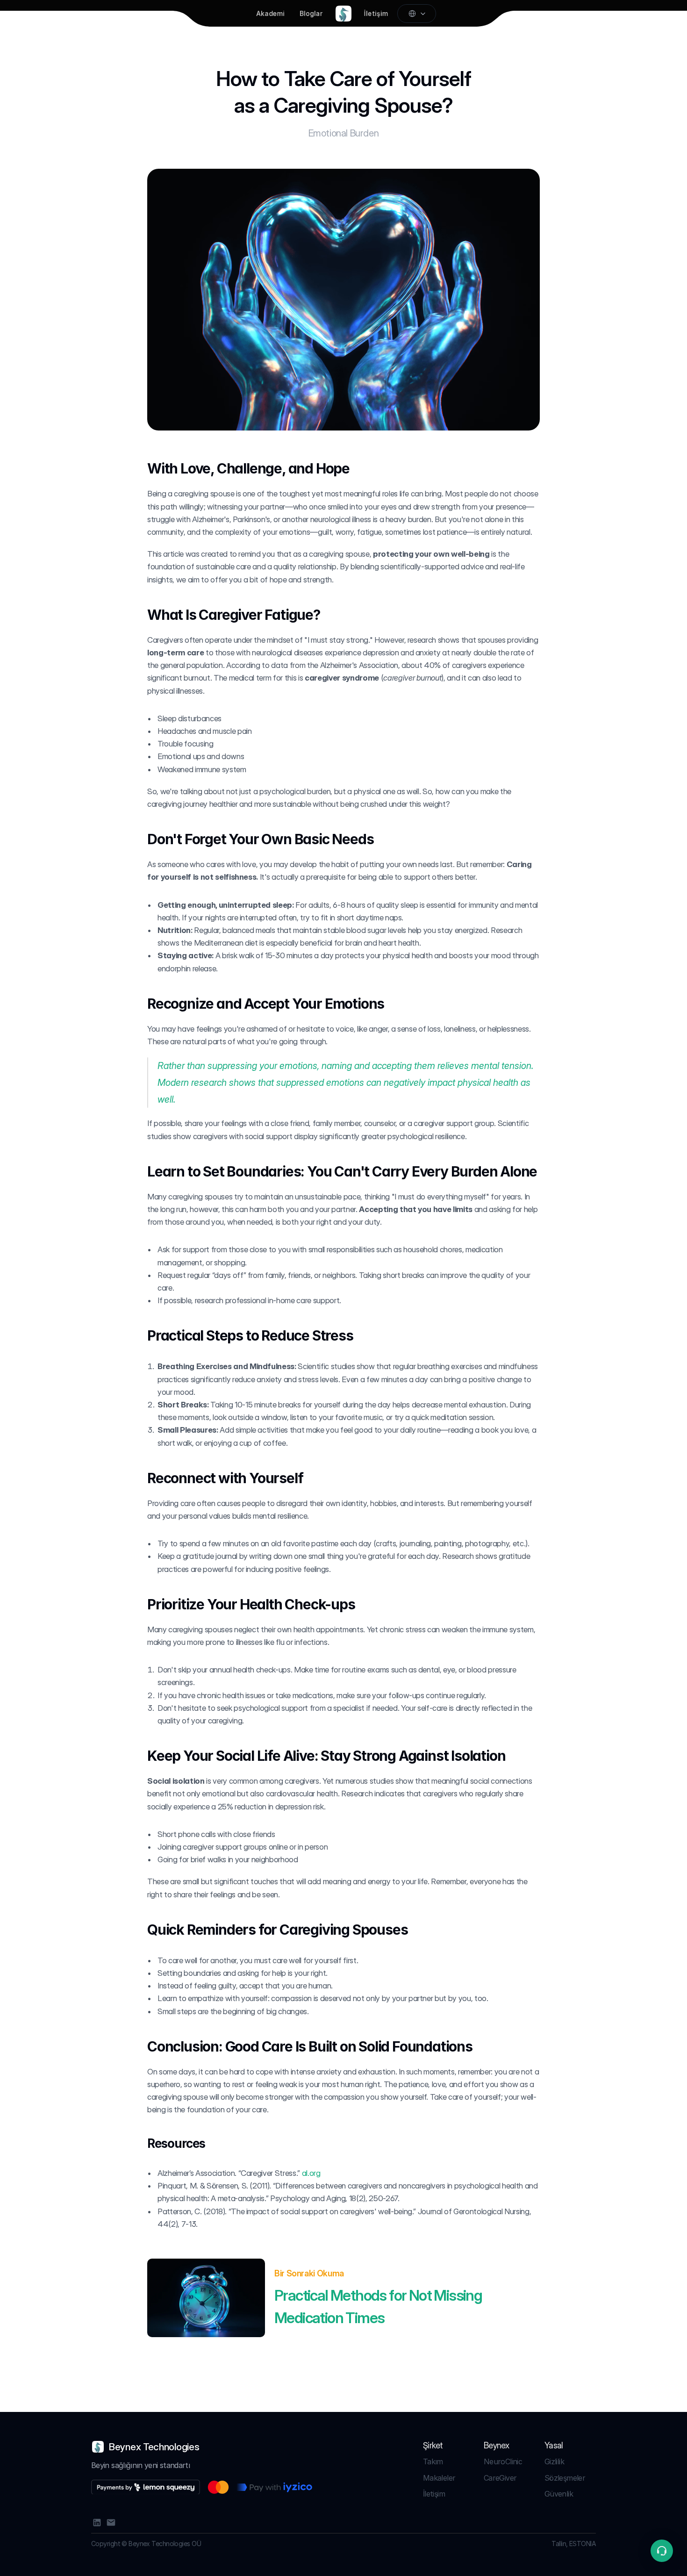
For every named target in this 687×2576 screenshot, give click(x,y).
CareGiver (500, 2478)
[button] (662, 2551)
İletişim (434, 2494)
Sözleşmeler (565, 2478)
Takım (433, 2461)
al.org (311, 2173)
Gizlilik (554, 2461)
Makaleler (439, 2478)
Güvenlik (559, 2494)
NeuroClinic (503, 2461)
